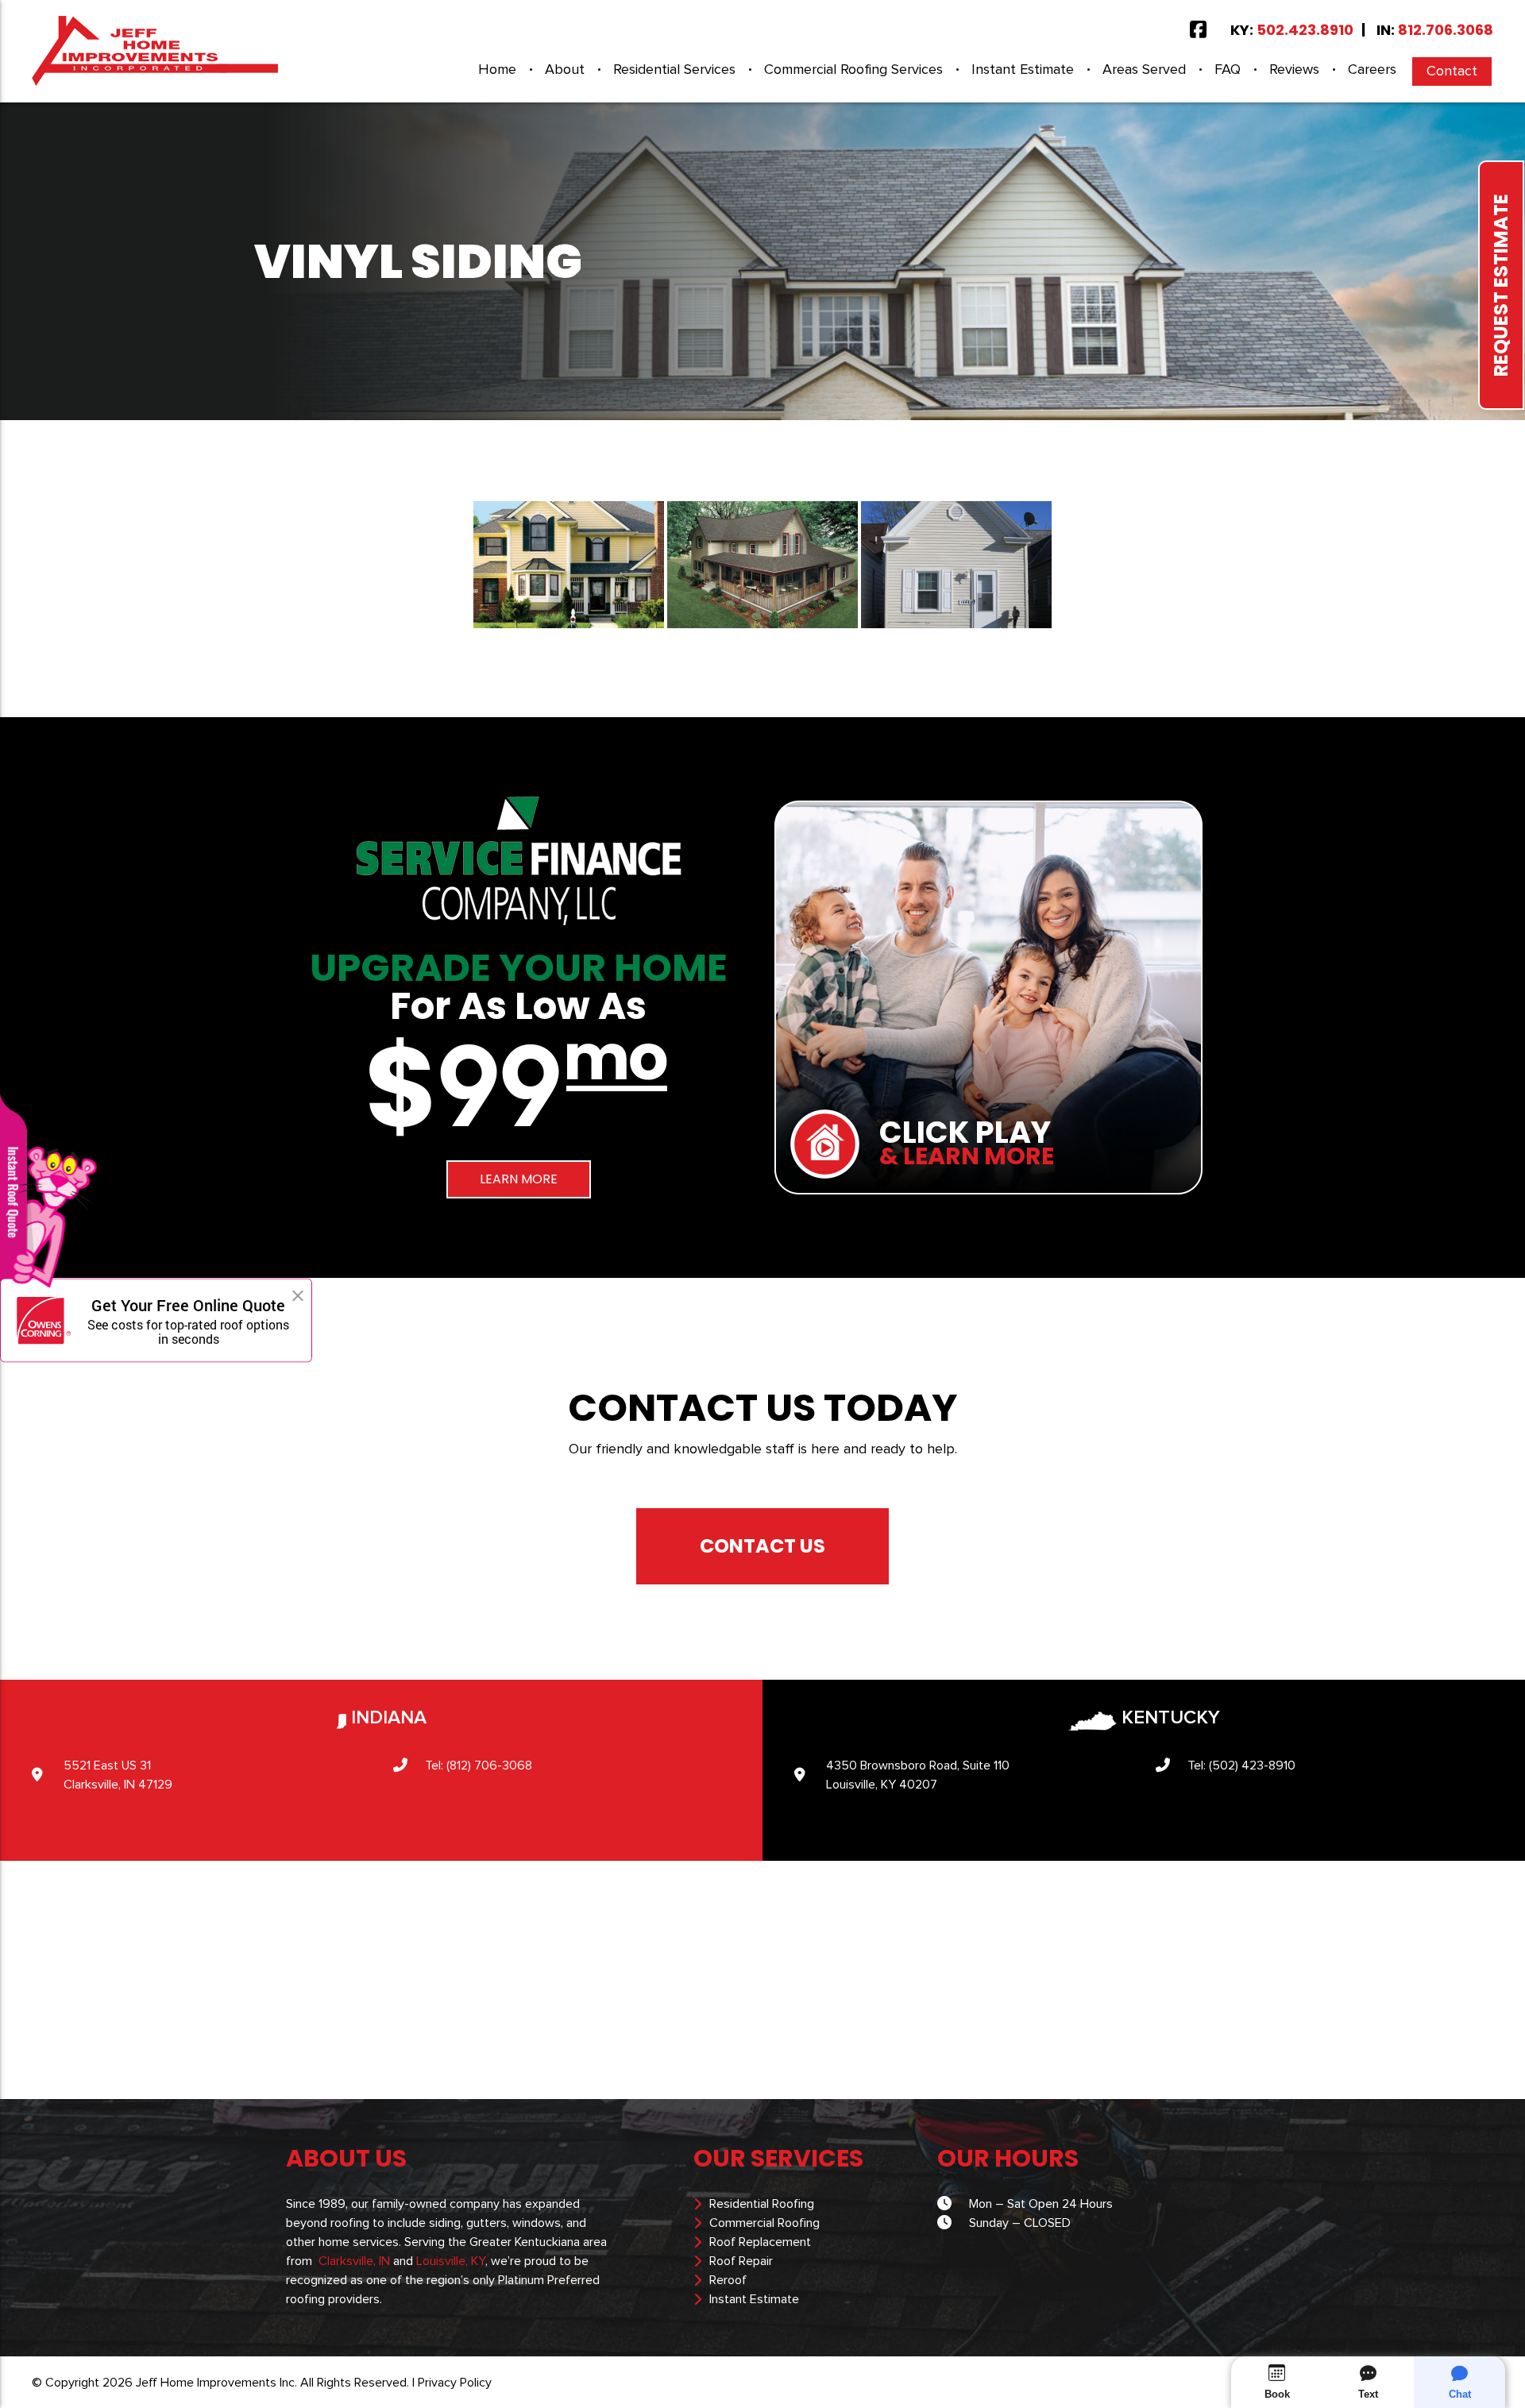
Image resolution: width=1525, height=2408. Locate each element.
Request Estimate (1501, 285)
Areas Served (1144, 70)
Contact (1452, 71)
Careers (1372, 70)
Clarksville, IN (354, 2261)
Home (497, 70)
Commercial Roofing (764, 2223)
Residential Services (674, 70)
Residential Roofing (762, 2204)
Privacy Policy (455, 2383)
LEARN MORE (519, 1179)
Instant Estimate (1023, 70)
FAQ (1228, 70)
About (565, 70)
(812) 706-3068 (489, 1765)
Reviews (1294, 70)
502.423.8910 (1305, 30)
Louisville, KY (451, 2261)
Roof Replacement (760, 2242)
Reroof (728, 2280)
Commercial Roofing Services (853, 70)
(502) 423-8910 (1252, 1765)
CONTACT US (762, 1546)
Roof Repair (741, 2261)
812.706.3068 (1446, 30)
